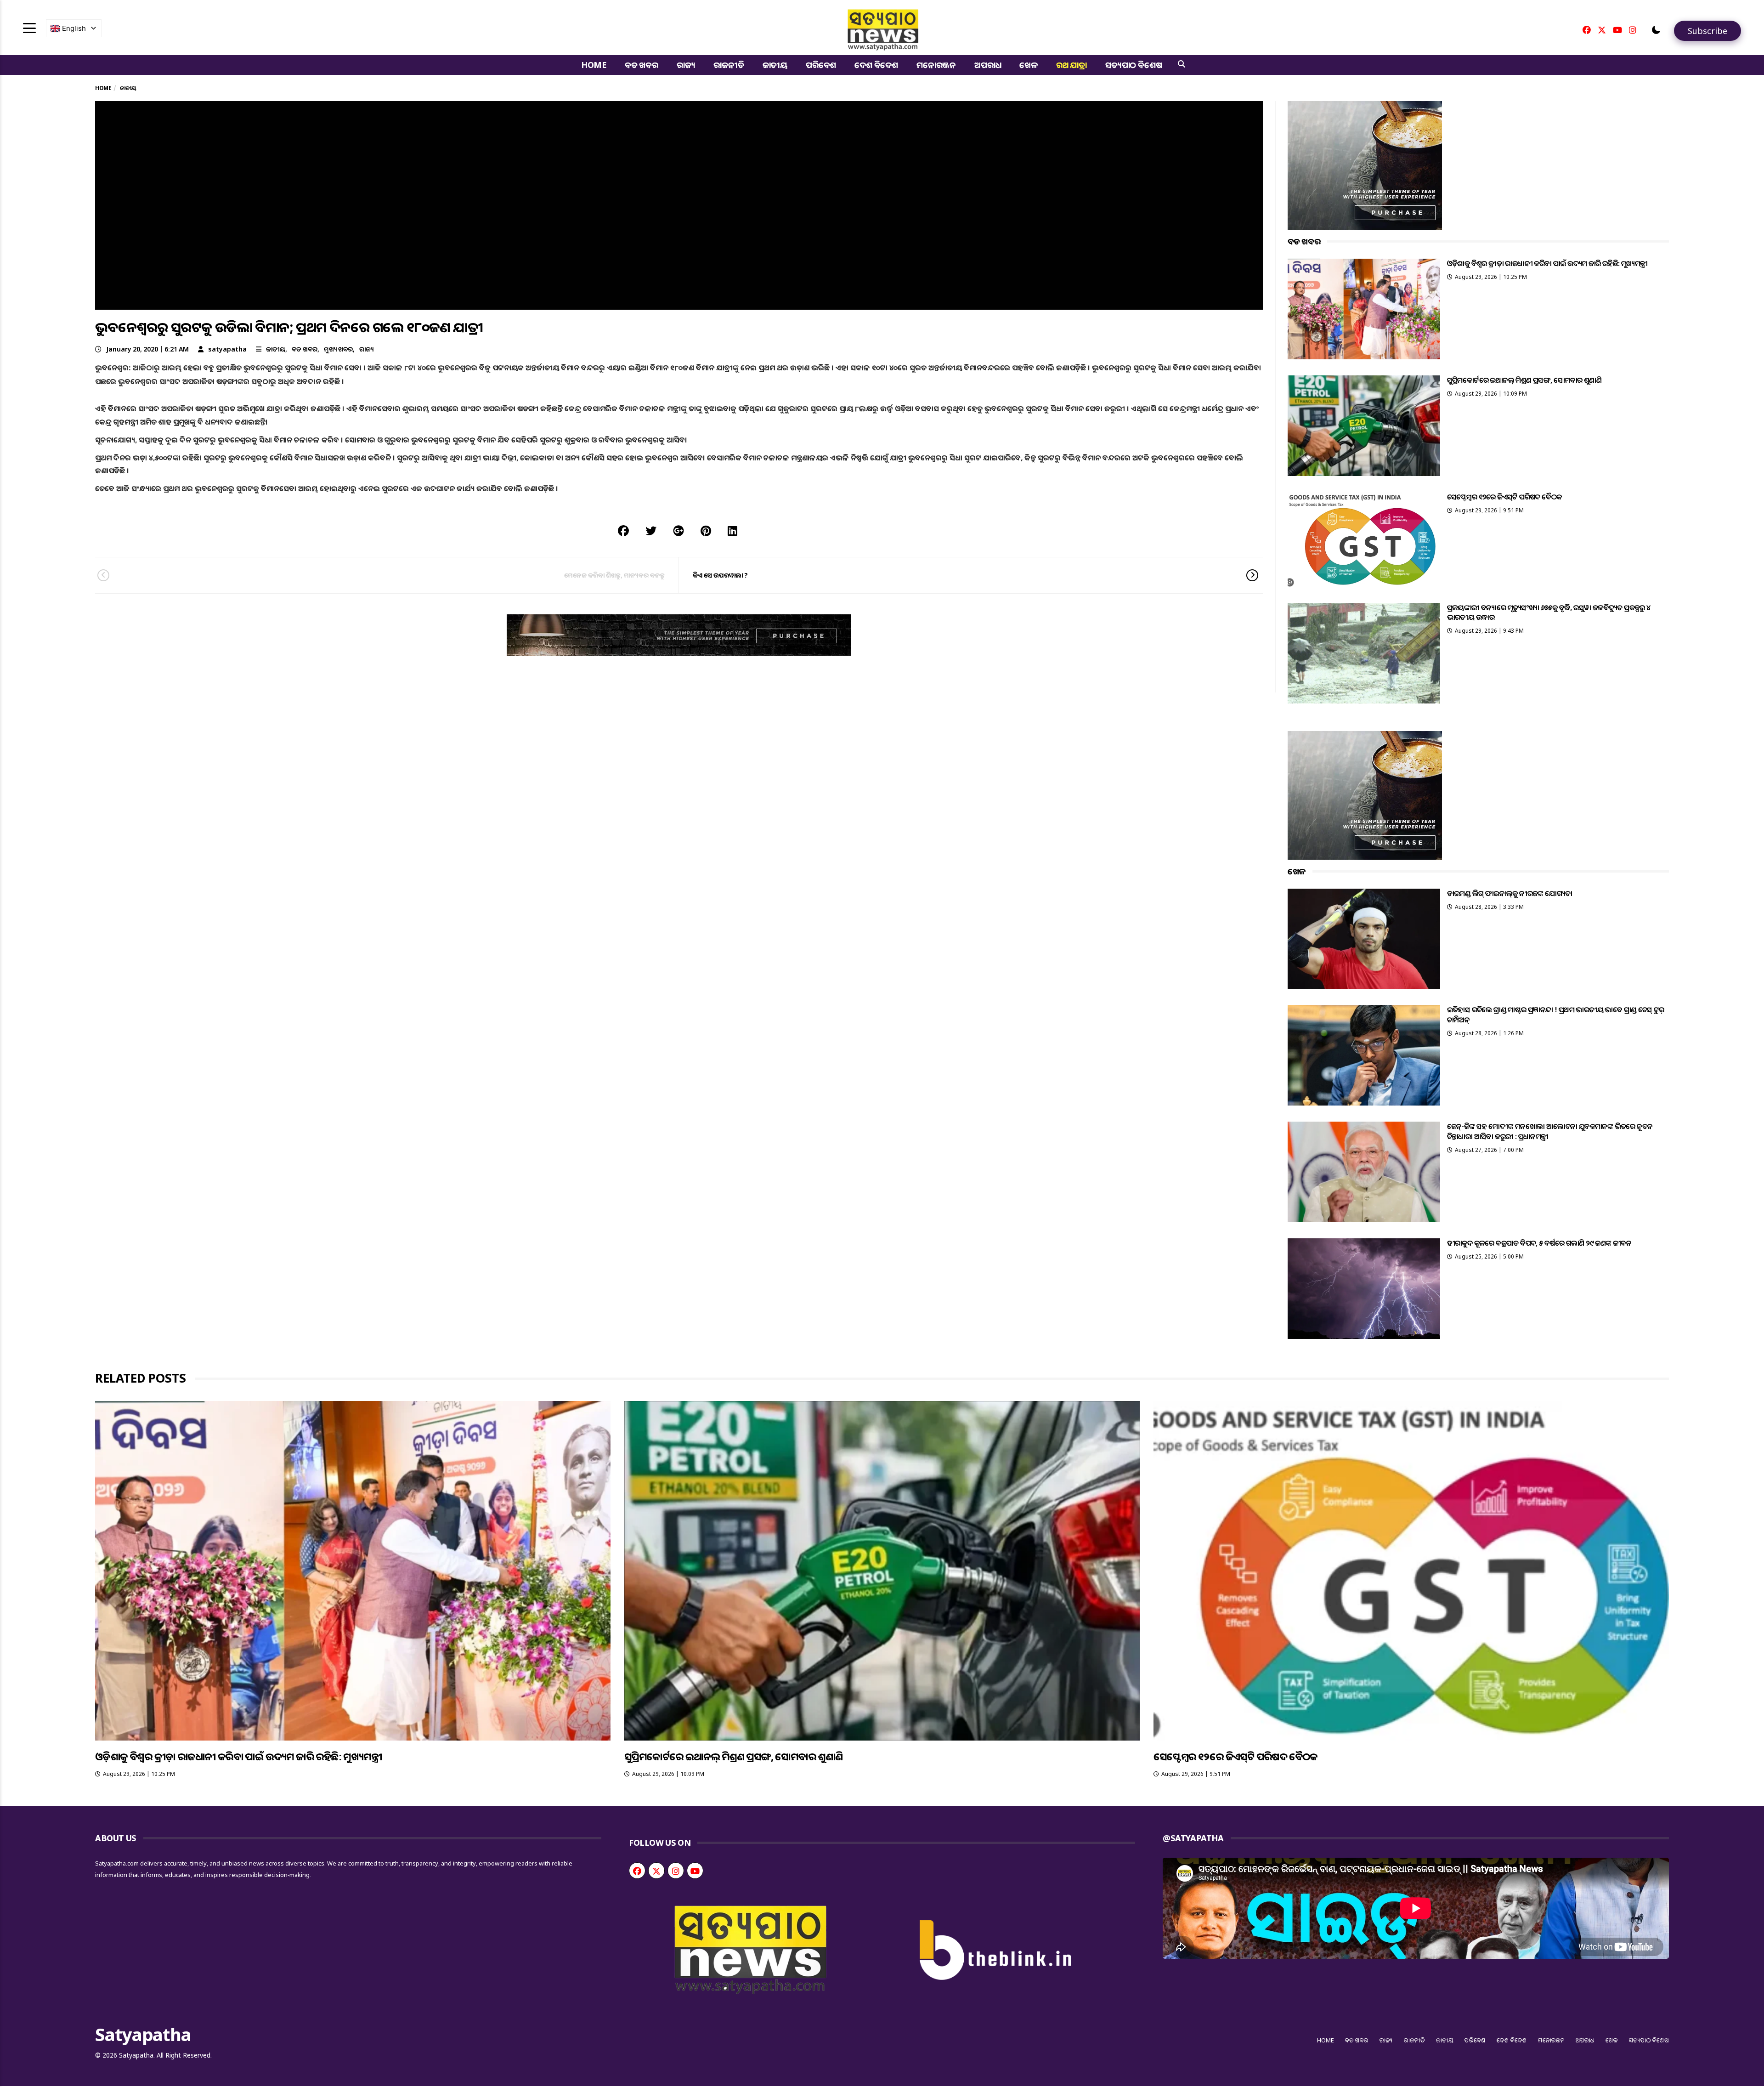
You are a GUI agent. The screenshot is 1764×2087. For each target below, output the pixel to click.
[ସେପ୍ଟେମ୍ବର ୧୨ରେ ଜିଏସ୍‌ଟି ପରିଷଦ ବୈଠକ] (1364, 539)
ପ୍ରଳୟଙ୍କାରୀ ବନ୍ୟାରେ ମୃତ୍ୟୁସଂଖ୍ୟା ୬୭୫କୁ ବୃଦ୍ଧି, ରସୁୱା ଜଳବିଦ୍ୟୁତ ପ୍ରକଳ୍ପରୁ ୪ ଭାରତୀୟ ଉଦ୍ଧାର (1549, 612)
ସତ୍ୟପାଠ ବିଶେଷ (1134, 65)
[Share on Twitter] (651, 530)
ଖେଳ (1029, 65)
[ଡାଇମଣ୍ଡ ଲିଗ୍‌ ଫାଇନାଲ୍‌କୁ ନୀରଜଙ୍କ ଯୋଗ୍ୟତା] (1364, 939)
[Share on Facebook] (623, 530)
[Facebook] (1587, 30)
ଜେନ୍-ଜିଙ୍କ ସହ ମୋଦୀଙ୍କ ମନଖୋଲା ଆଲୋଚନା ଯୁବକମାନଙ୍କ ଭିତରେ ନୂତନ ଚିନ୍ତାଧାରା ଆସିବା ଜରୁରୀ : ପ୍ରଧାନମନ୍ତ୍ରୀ (1550, 1131)
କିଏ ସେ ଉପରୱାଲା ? (720, 575)
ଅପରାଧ (988, 65)
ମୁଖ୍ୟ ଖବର (338, 349)
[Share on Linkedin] (732, 530)
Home (594, 65)
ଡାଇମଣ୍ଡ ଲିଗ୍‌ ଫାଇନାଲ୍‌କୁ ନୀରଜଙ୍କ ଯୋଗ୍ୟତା (1510, 893)
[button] (1656, 30)
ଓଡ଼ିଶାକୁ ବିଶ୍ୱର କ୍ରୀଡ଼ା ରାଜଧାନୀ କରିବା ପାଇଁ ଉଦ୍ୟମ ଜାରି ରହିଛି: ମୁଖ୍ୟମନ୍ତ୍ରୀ (1547, 263)
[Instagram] (1633, 30)
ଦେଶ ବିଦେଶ (876, 65)
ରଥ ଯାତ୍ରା (1071, 65)
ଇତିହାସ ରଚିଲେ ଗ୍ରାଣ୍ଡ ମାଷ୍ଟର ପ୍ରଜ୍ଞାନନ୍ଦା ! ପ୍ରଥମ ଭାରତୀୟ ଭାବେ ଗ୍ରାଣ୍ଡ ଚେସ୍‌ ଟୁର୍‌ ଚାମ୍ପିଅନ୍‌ (1556, 1014)
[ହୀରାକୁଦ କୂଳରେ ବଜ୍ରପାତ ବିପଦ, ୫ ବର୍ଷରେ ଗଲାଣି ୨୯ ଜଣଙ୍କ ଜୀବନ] (1364, 1289)
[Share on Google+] (678, 530)
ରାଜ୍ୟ (686, 65)
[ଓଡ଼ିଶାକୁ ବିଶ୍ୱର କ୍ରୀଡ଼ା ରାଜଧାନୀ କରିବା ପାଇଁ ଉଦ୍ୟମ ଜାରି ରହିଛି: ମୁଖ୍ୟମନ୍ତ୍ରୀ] (1364, 309)
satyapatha (227, 349)
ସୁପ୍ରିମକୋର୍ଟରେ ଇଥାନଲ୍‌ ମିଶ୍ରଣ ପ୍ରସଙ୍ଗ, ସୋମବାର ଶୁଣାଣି (1524, 380)
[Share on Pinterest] (706, 530)
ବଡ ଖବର (642, 65)
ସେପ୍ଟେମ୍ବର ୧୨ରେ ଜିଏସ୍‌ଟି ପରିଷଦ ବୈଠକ (1504, 497)
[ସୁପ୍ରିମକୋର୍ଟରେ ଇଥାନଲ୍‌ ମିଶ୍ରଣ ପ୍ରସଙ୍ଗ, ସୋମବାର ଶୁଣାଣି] (1364, 426)
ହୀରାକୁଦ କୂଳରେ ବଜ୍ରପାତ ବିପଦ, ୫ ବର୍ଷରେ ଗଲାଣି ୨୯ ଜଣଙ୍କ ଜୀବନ (1539, 1243)
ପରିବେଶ (821, 65)
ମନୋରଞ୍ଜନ (936, 65)
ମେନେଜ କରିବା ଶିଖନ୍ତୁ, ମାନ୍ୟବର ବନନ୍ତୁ (614, 575)
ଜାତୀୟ (775, 65)
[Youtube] (1617, 30)
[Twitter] (1602, 30)
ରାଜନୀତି (729, 65)
